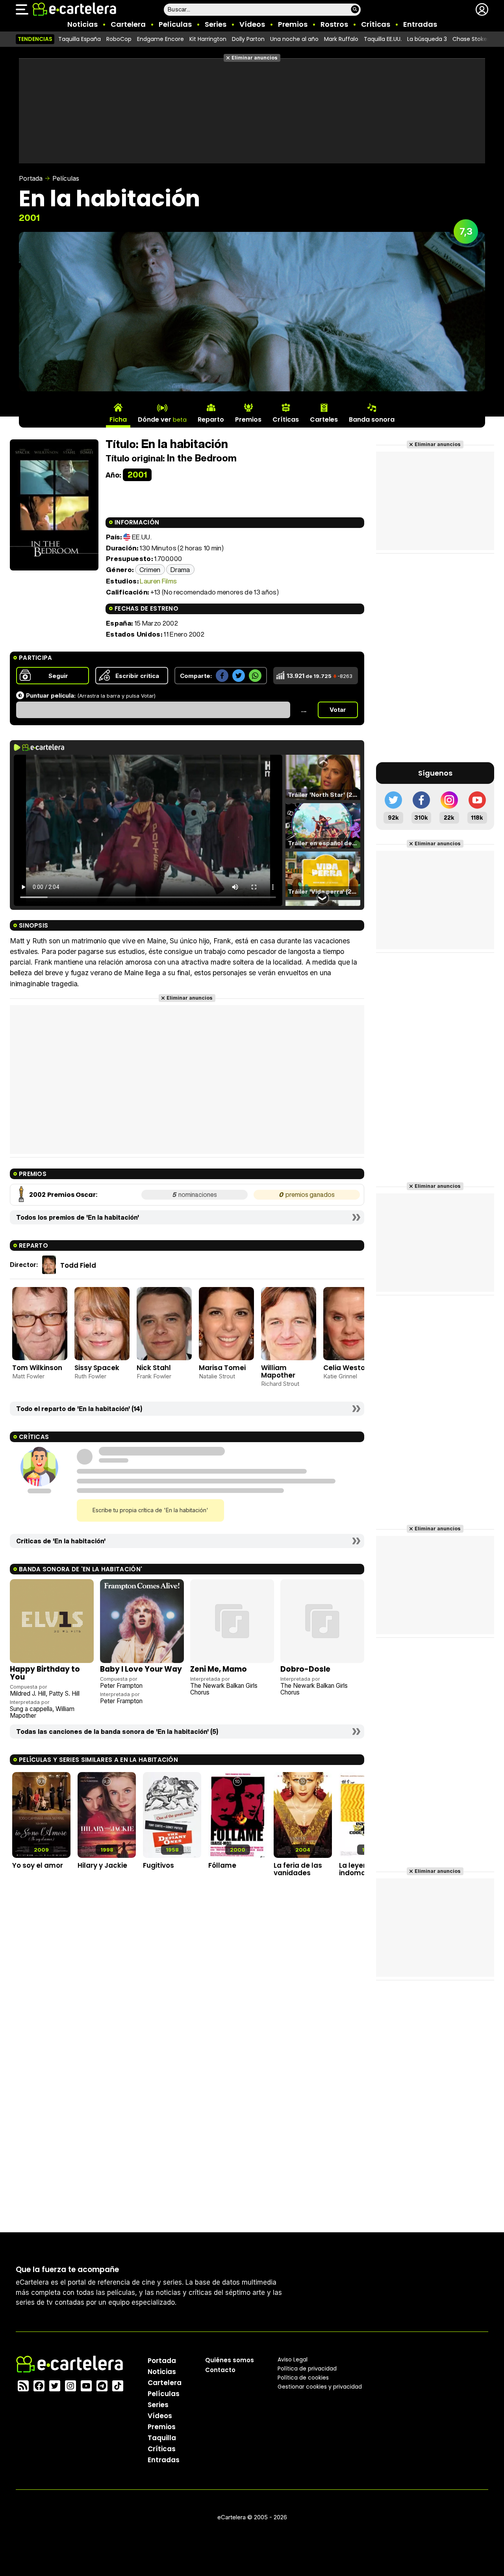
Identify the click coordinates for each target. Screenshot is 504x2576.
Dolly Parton (248, 39)
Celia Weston (346, 1368)
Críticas (376, 24)
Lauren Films (158, 581)
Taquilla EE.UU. (383, 39)
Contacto (220, 2370)
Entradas (420, 24)
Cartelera (128, 24)
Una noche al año (294, 39)
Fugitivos (158, 1865)
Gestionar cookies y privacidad (320, 2387)
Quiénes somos (230, 2360)
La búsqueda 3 (427, 39)
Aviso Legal (293, 2359)
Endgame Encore (160, 39)
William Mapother (278, 1371)
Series (216, 24)
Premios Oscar (71, 1195)
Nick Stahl (154, 1368)
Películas (175, 24)
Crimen (150, 569)
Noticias (82, 24)
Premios (293, 24)
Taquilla (162, 2438)
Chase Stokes (471, 39)
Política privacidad (307, 2369)
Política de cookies (303, 2378)
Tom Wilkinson (37, 1368)
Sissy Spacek (97, 1368)
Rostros (334, 24)
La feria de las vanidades (298, 1869)
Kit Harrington (208, 39)
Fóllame (222, 1865)
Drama (180, 569)
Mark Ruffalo (341, 39)
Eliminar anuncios (255, 58)
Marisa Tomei (222, 1368)
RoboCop (119, 39)
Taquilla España (80, 39)
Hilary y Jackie (102, 1865)
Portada (31, 178)
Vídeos (252, 24)
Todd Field (78, 1265)
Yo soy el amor (38, 1865)
